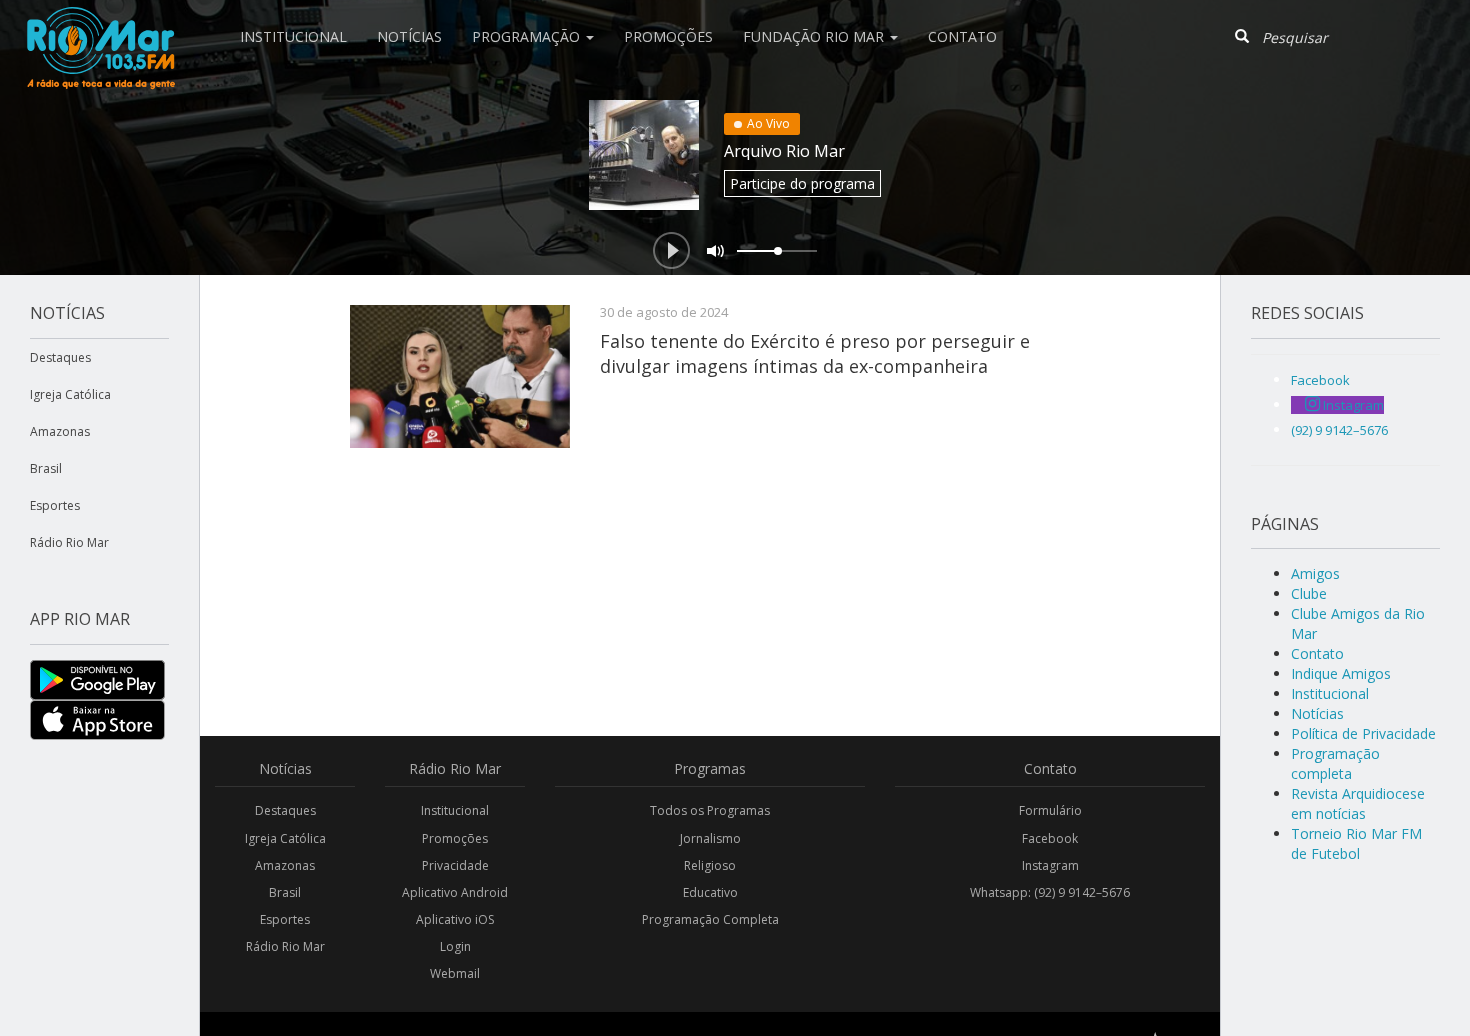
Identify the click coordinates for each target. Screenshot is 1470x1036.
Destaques (60, 357)
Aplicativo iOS (455, 919)
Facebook (1050, 838)
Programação (528, 36)
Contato (962, 36)
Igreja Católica (70, 394)
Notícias (409, 36)
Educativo (710, 892)
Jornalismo (710, 838)
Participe (802, 183)
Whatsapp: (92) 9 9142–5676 (1050, 892)
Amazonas (60, 431)
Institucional (293, 36)
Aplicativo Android (455, 892)
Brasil (46, 468)
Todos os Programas (710, 810)
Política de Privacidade (1363, 733)
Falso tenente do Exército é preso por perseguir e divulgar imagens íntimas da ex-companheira (815, 353)
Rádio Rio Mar (69, 542)
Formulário (1050, 810)
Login (455, 946)
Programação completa (1335, 763)
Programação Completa (710, 919)
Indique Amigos (1341, 673)
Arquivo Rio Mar (784, 151)
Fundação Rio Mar (815, 36)
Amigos (1315, 573)
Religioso (710, 865)
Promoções (668, 36)
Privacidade (455, 865)
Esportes (55, 505)
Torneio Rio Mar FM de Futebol (1356, 843)
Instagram (1050, 865)
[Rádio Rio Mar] (100, 25)
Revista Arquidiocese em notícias (1358, 803)
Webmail (455, 973)
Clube (1309, 593)
